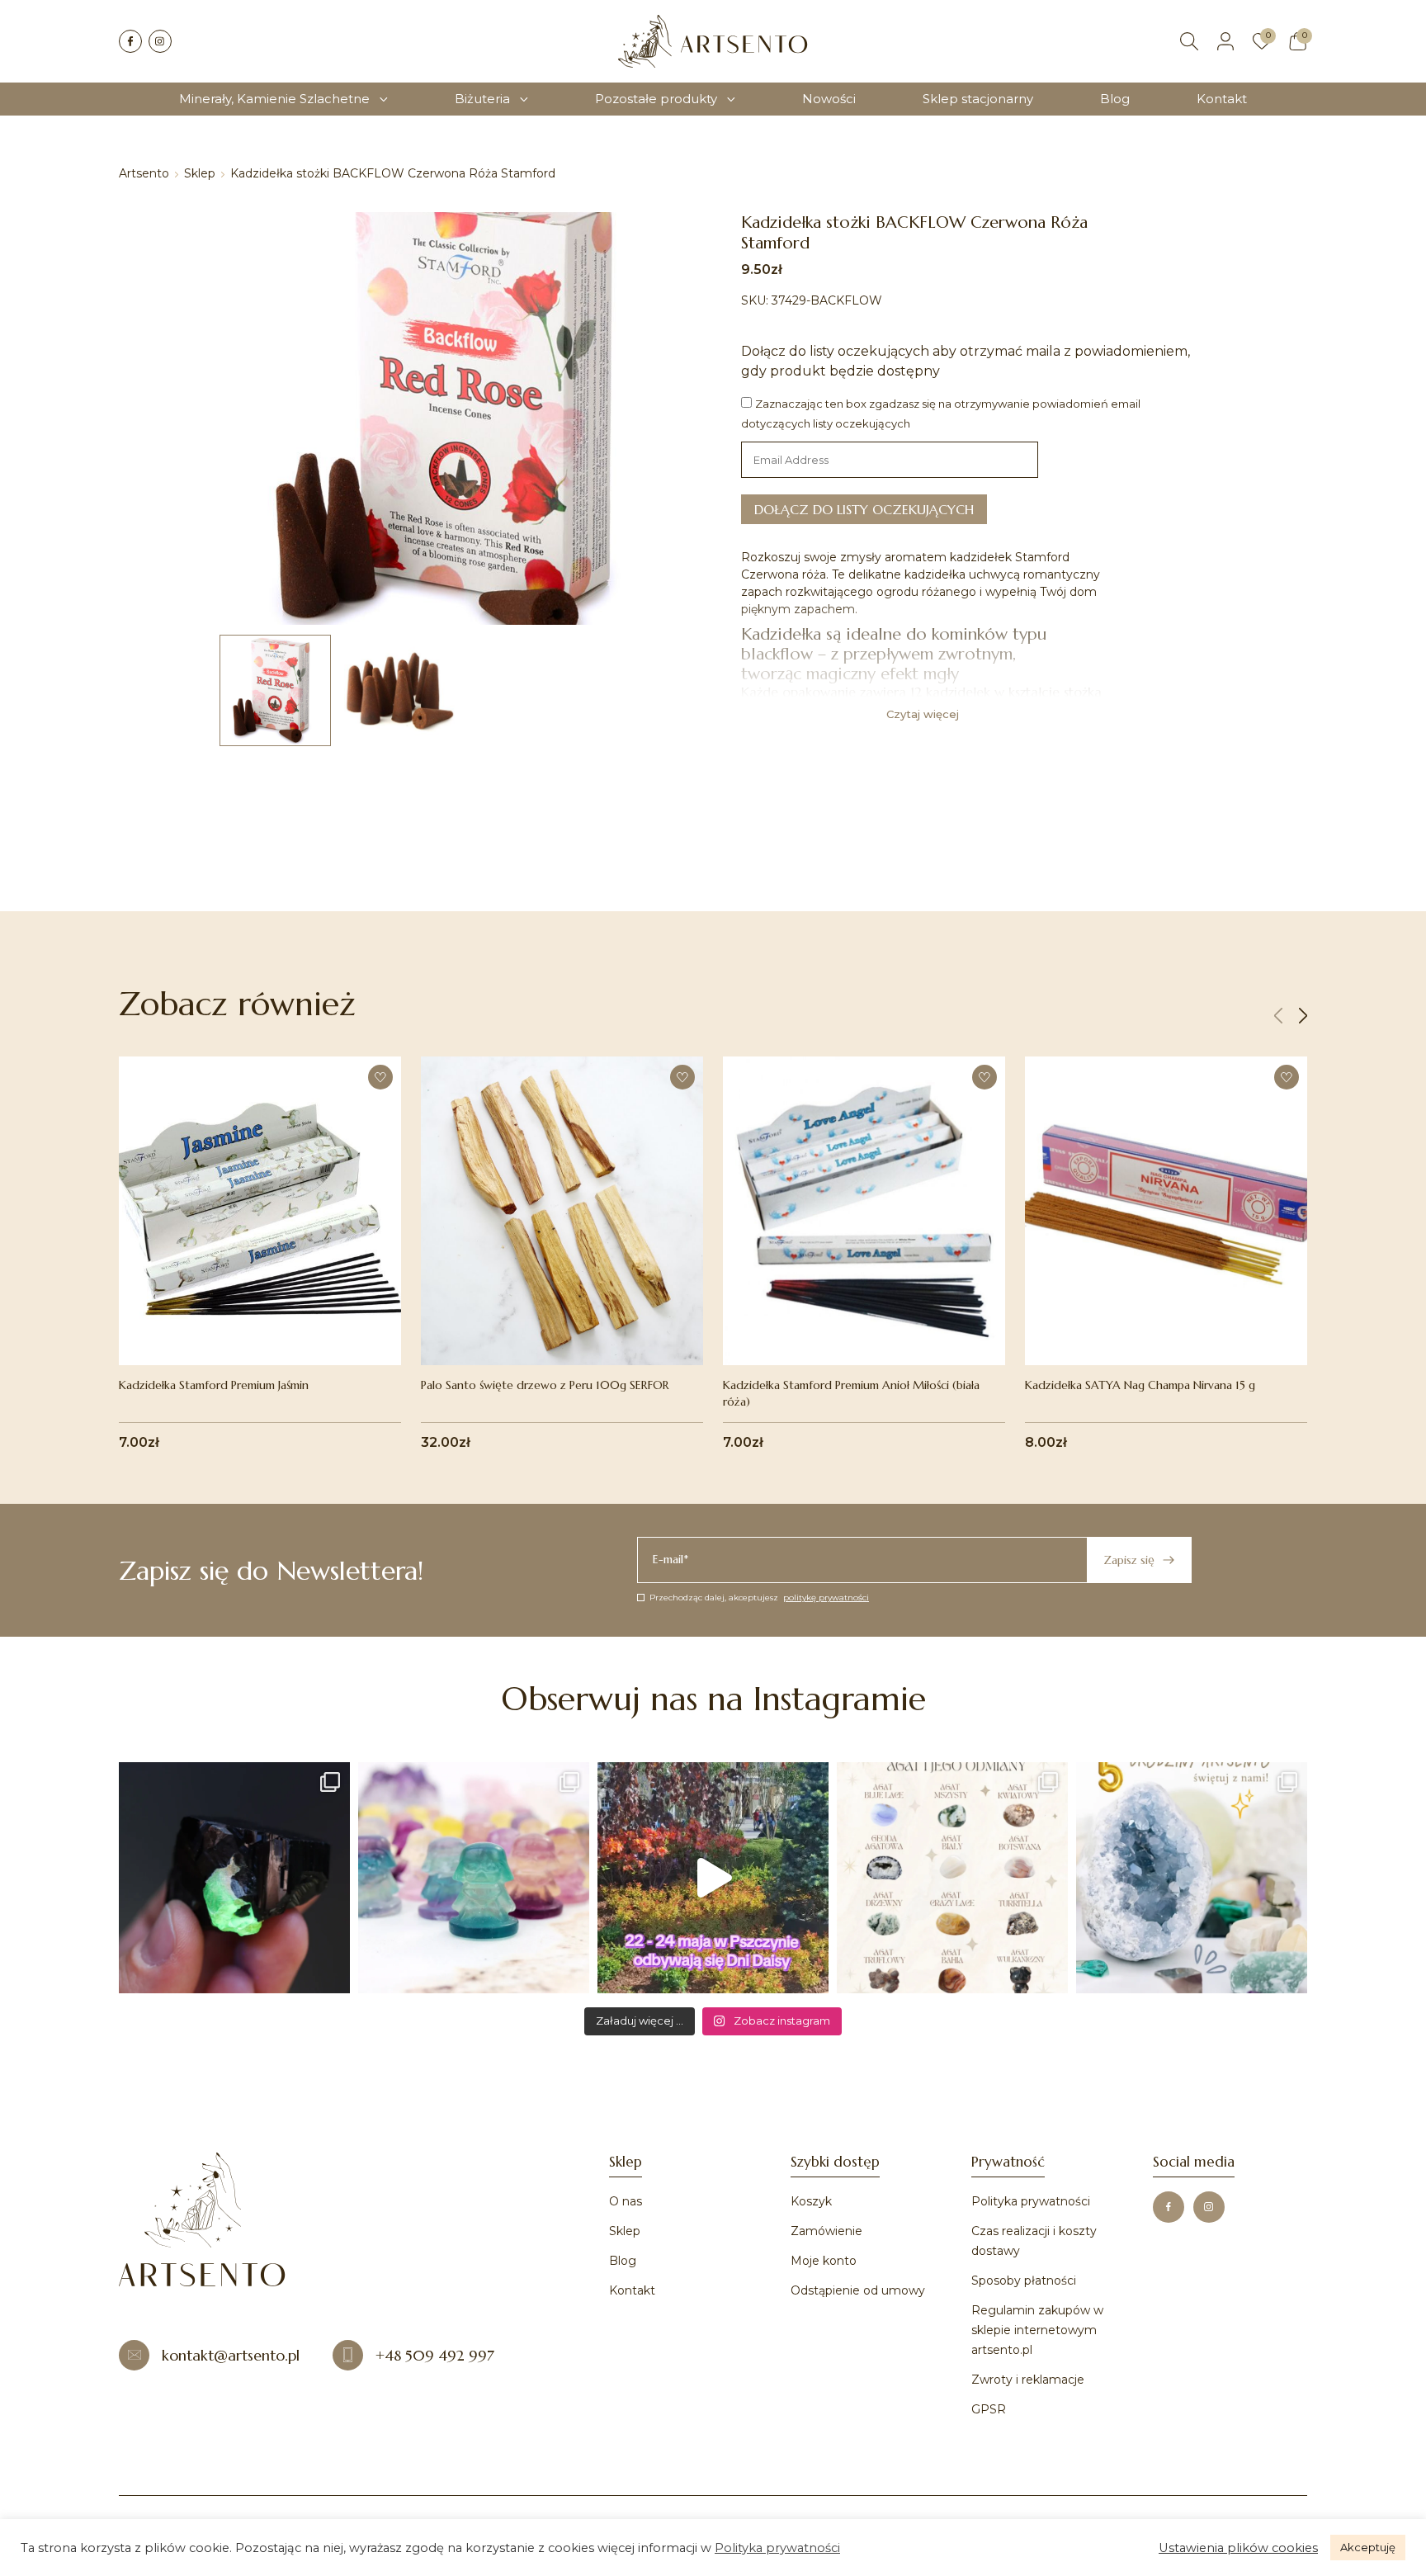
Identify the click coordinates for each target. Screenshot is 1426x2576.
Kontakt (1222, 99)
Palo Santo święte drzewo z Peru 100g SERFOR (545, 1385)
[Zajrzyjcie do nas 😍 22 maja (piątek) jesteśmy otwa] (713, 1878)
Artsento (144, 173)
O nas (626, 2201)
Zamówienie (826, 2231)
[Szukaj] (1189, 41)
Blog (1115, 99)
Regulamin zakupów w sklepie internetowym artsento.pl (1037, 2330)
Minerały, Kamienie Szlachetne (274, 99)
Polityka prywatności (1031, 2201)
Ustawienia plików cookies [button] (1238, 2548)
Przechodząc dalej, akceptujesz (759, 1598)
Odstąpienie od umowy (858, 2290)
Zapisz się (1129, 1560)
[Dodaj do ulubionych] (380, 1077)
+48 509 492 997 (435, 2355)
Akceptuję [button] (1368, 2547)
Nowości (829, 99)
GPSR (989, 2409)
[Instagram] (160, 41)
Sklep (200, 173)
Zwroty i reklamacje (1028, 2380)
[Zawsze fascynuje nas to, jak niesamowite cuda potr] (234, 1878)
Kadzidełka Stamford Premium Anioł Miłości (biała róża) (851, 1393)
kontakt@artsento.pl (231, 2355)
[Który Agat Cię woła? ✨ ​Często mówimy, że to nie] (952, 1878)
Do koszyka (260, 1330)
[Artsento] (713, 41)
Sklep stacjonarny (978, 99)
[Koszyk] (1298, 41)
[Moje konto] (1225, 41)
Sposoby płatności (1024, 2281)
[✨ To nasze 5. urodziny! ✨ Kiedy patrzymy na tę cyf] (1192, 1878)
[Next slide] (1303, 1016)
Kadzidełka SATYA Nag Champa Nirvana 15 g (1140, 1385)
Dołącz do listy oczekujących (864, 509)
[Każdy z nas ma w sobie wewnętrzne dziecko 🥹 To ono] (474, 1878)
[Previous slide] (1278, 1016)
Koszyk (811, 2201)
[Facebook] (130, 41)
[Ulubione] (1262, 41)
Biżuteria (482, 99)
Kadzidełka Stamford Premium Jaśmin (214, 1385)
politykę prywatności (826, 1598)
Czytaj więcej (923, 714)
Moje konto (824, 2261)
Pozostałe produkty (656, 99)
